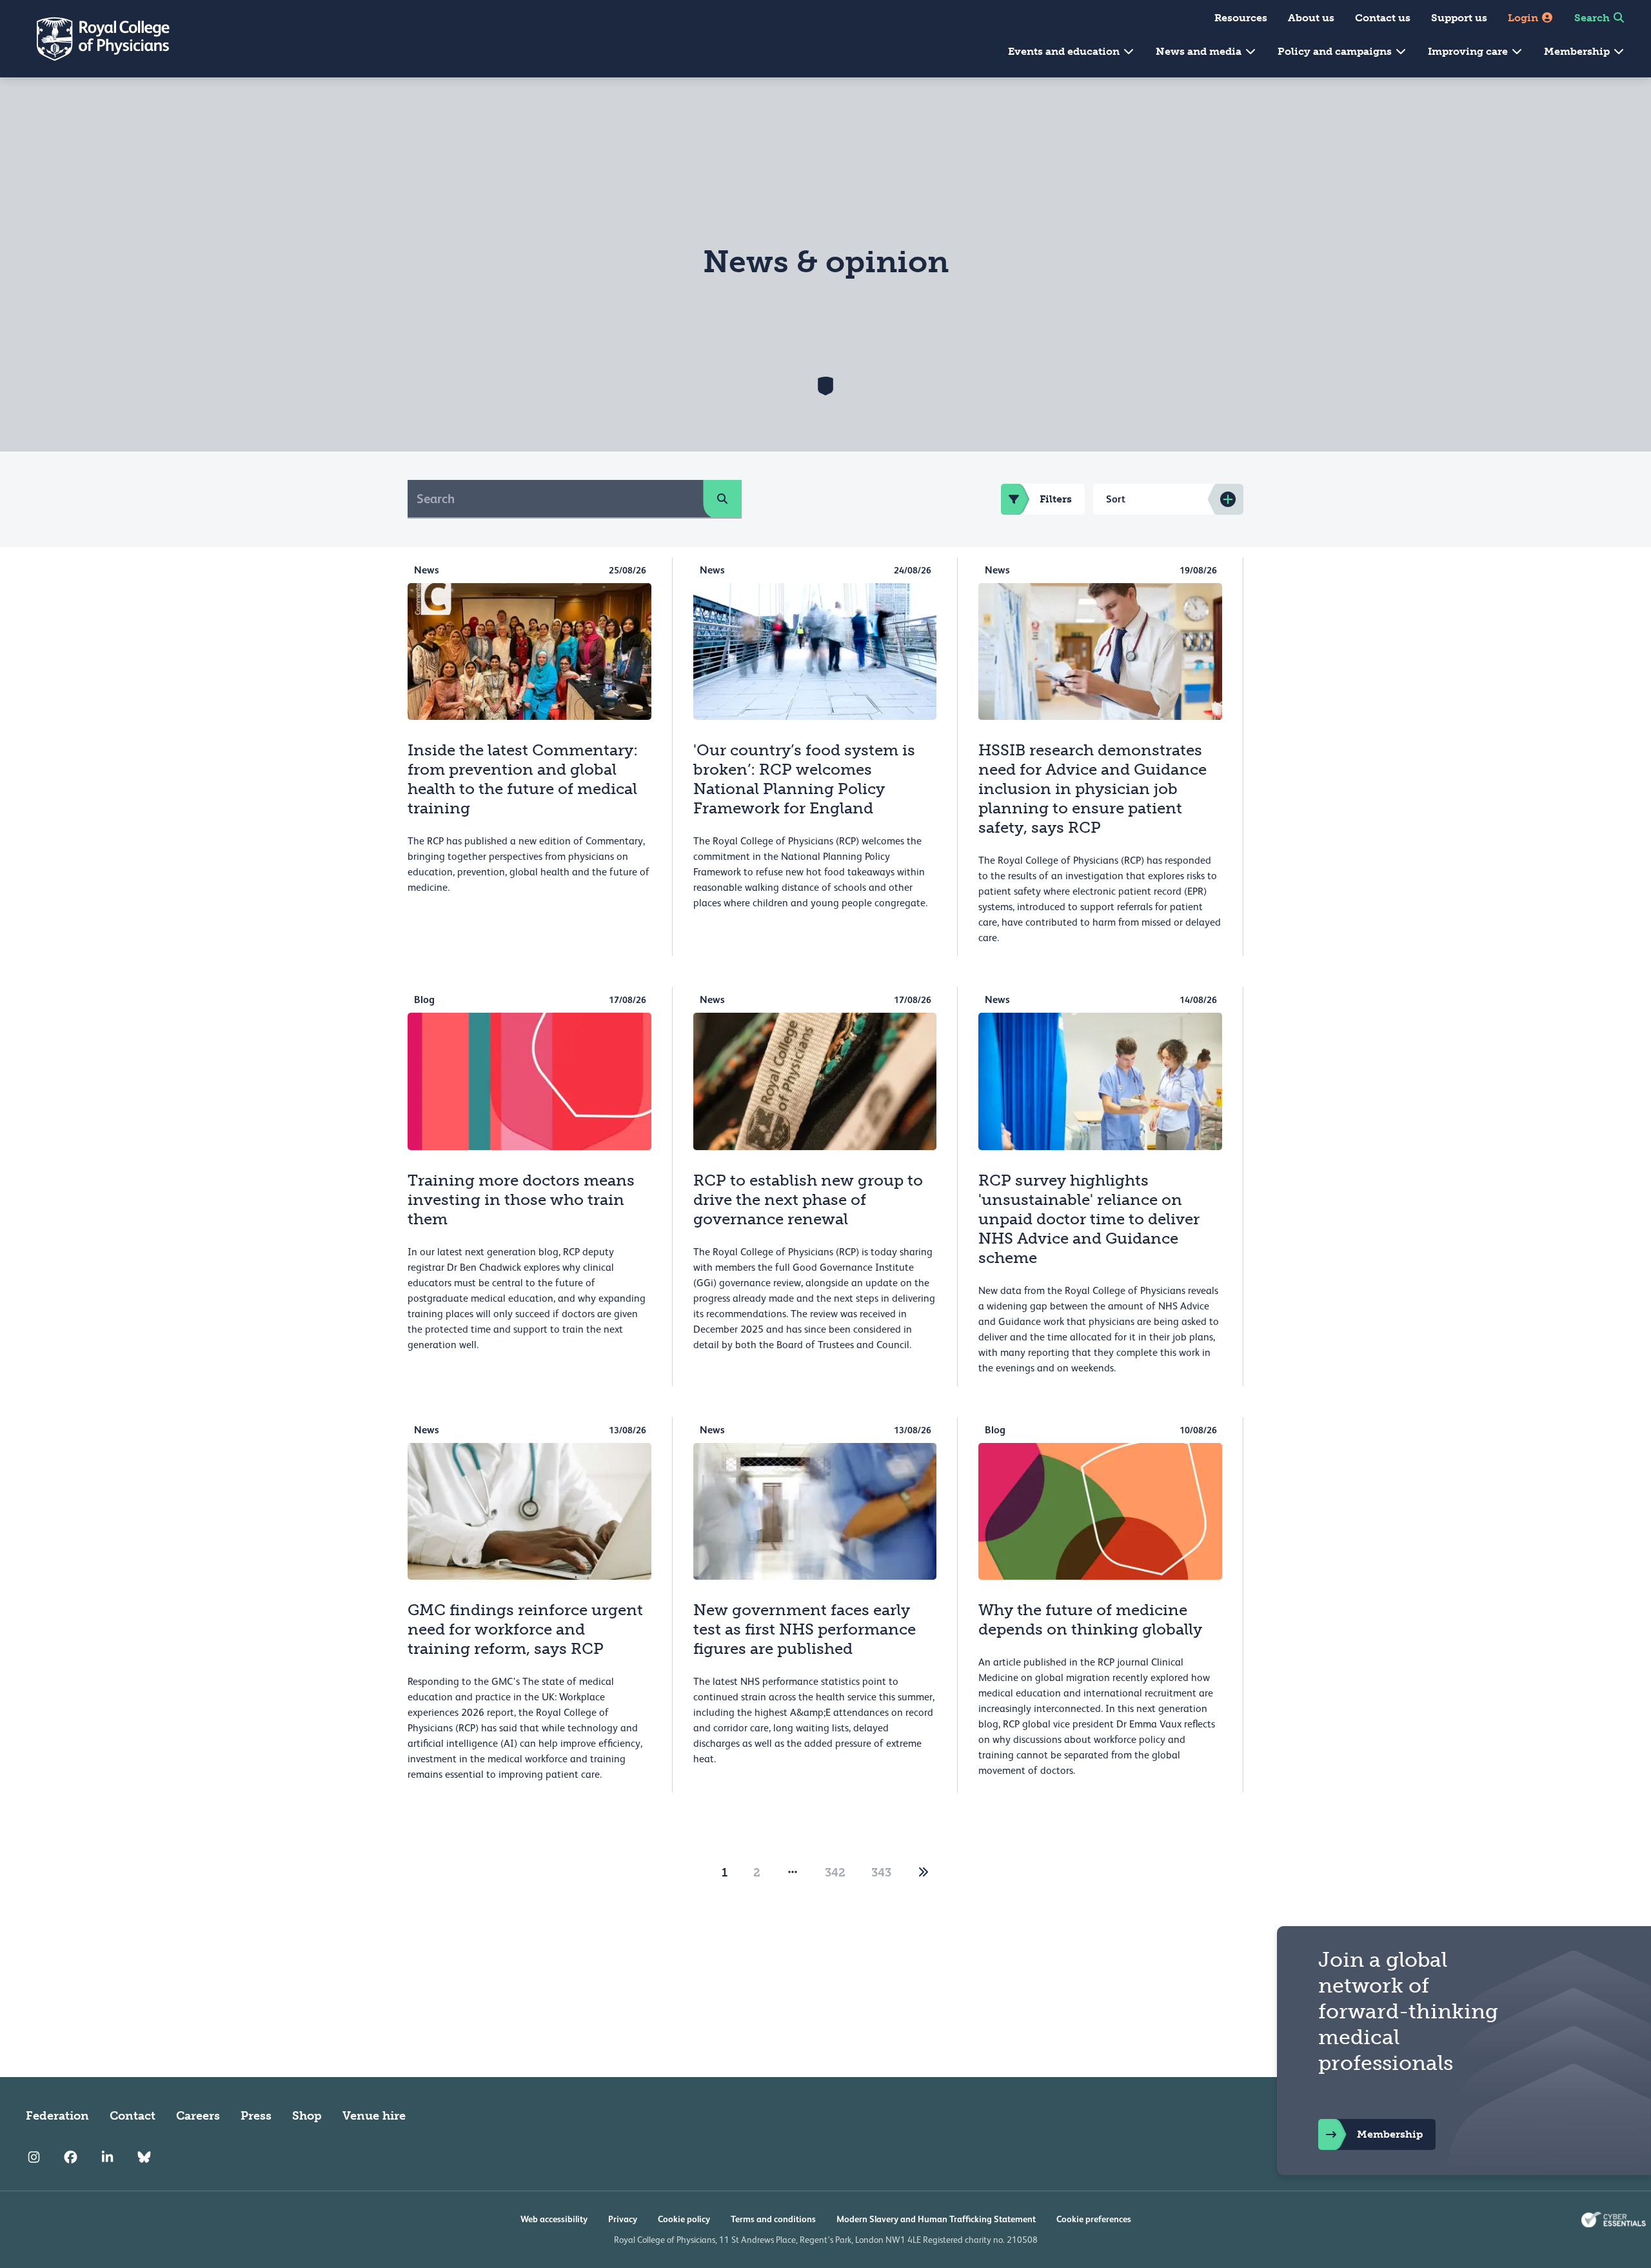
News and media (1200, 51)
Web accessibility (554, 2219)
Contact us (1383, 18)
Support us (1459, 18)
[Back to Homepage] (94, 39)
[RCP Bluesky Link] (144, 2157)
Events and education (1065, 51)
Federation (57, 2116)
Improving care (1469, 51)
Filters (1056, 499)
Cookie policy (684, 2219)
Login (1524, 18)
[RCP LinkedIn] (107, 2157)
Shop (307, 2116)
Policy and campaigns (1336, 51)
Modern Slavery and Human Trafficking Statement (936, 2219)
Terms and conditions (773, 2219)
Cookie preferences (1094, 2219)
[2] (924, 1873)
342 (835, 1873)
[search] (722, 499)
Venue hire (374, 2116)
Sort (1116, 499)
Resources (1241, 18)
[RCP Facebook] (71, 2157)
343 (881, 1873)
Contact (133, 2116)
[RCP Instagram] (34, 2157)
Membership (1578, 51)
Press (256, 2116)
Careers (198, 2116)
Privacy (623, 2219)
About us (1311, 18)
